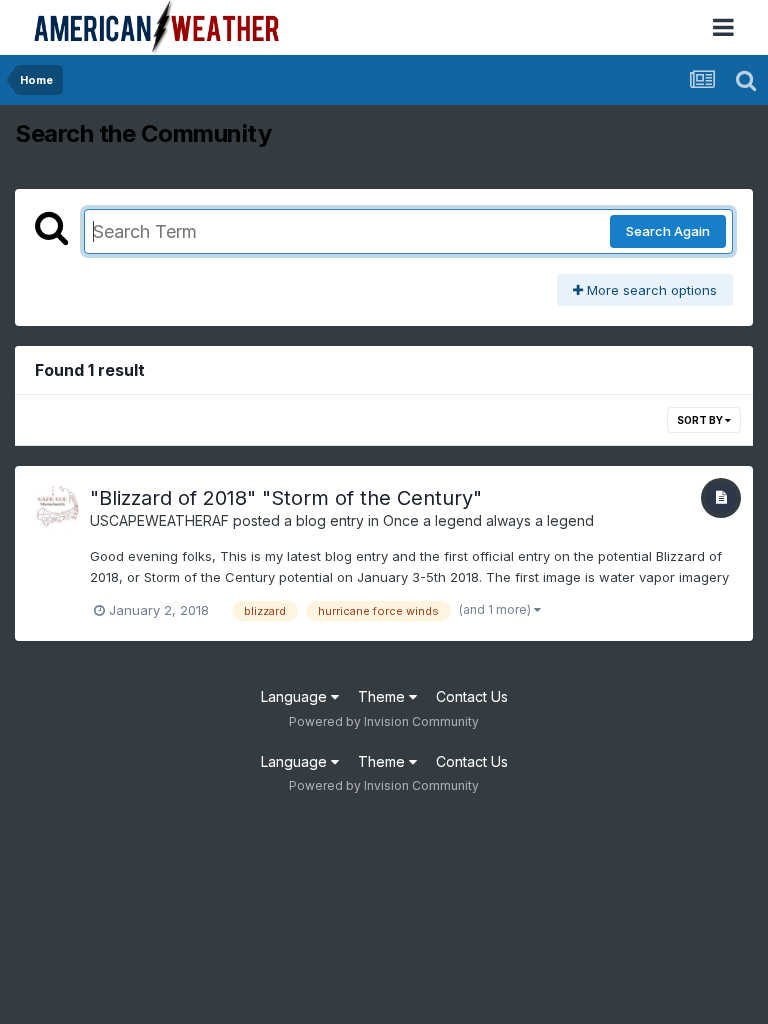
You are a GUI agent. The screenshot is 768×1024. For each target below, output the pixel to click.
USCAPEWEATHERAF (159, 520)
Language (296, 696)
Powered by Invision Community (384, 721)
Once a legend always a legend (488, 520)
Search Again (668, 231)
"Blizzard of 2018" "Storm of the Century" (286, 498)
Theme (383, 696)
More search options (650, 290)
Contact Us (472, 696)
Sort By (701, 420)
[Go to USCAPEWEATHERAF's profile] (57, 508)
